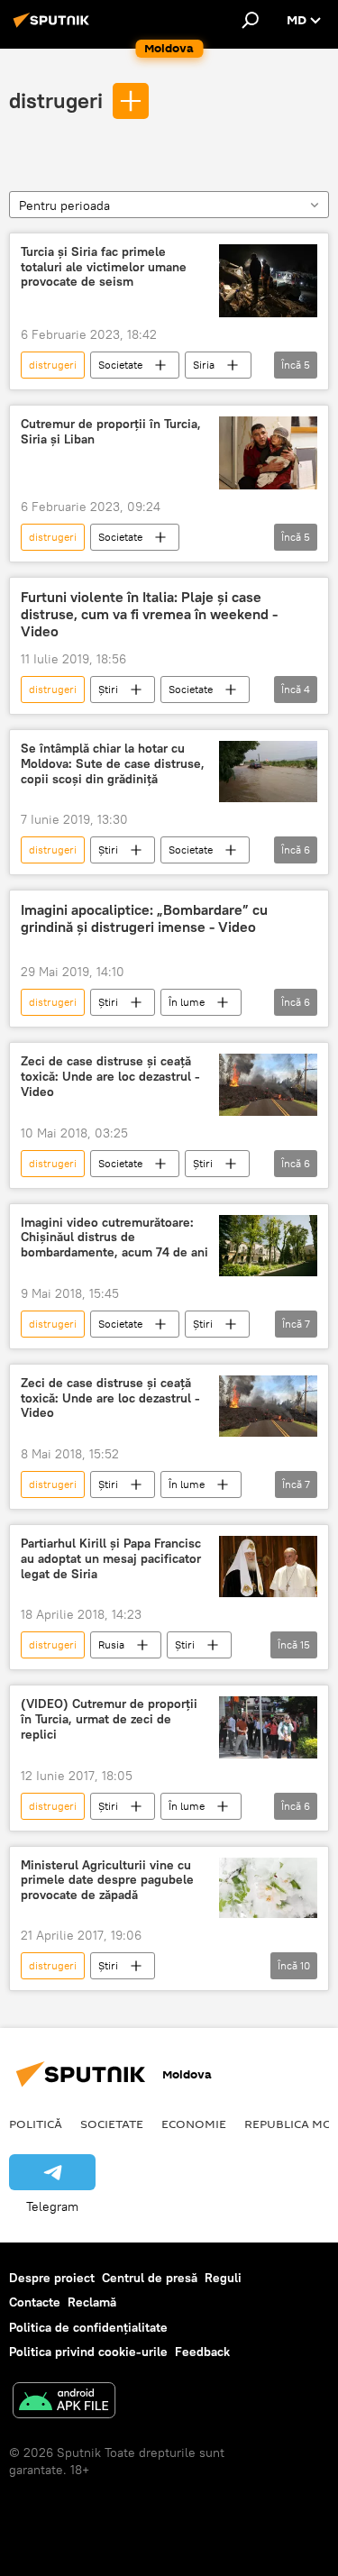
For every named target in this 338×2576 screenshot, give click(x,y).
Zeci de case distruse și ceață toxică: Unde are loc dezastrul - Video (110, 1077)
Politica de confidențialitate (88, 2327)
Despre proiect (52, 2278)
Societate (120, 365)
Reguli (223, 2278)
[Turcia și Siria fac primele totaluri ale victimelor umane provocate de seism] (268, 281)
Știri (108, 689)
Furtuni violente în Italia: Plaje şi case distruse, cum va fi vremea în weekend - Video (149, 614)
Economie (194, 2124)
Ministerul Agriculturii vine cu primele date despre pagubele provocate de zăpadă (107, 1881)
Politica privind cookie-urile (88, 2352)
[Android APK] (64, 2402)
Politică (36, 2124)
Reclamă (92, 2302)
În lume (187, 1002)
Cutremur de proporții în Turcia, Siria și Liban (111, 432)
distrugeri (56, 100)
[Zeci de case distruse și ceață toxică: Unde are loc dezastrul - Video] (268, 1084)
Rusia (111, 1644)
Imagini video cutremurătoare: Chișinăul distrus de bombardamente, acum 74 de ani (114, 1238)
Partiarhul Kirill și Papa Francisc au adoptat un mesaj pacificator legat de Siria (111, 1559)
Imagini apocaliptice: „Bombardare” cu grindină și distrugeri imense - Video (144, 918)
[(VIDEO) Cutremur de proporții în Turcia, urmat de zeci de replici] (268, 1727)
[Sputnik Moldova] (54, 27)
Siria (204, 365)
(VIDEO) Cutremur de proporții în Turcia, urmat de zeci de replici (109, 1719)
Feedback (202, 2352)
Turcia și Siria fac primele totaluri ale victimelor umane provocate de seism (104, 267)
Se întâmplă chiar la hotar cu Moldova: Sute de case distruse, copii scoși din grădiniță (113, 764)
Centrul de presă (150, 2278)
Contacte (35, 2302)
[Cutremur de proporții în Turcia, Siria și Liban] (268, 453)
